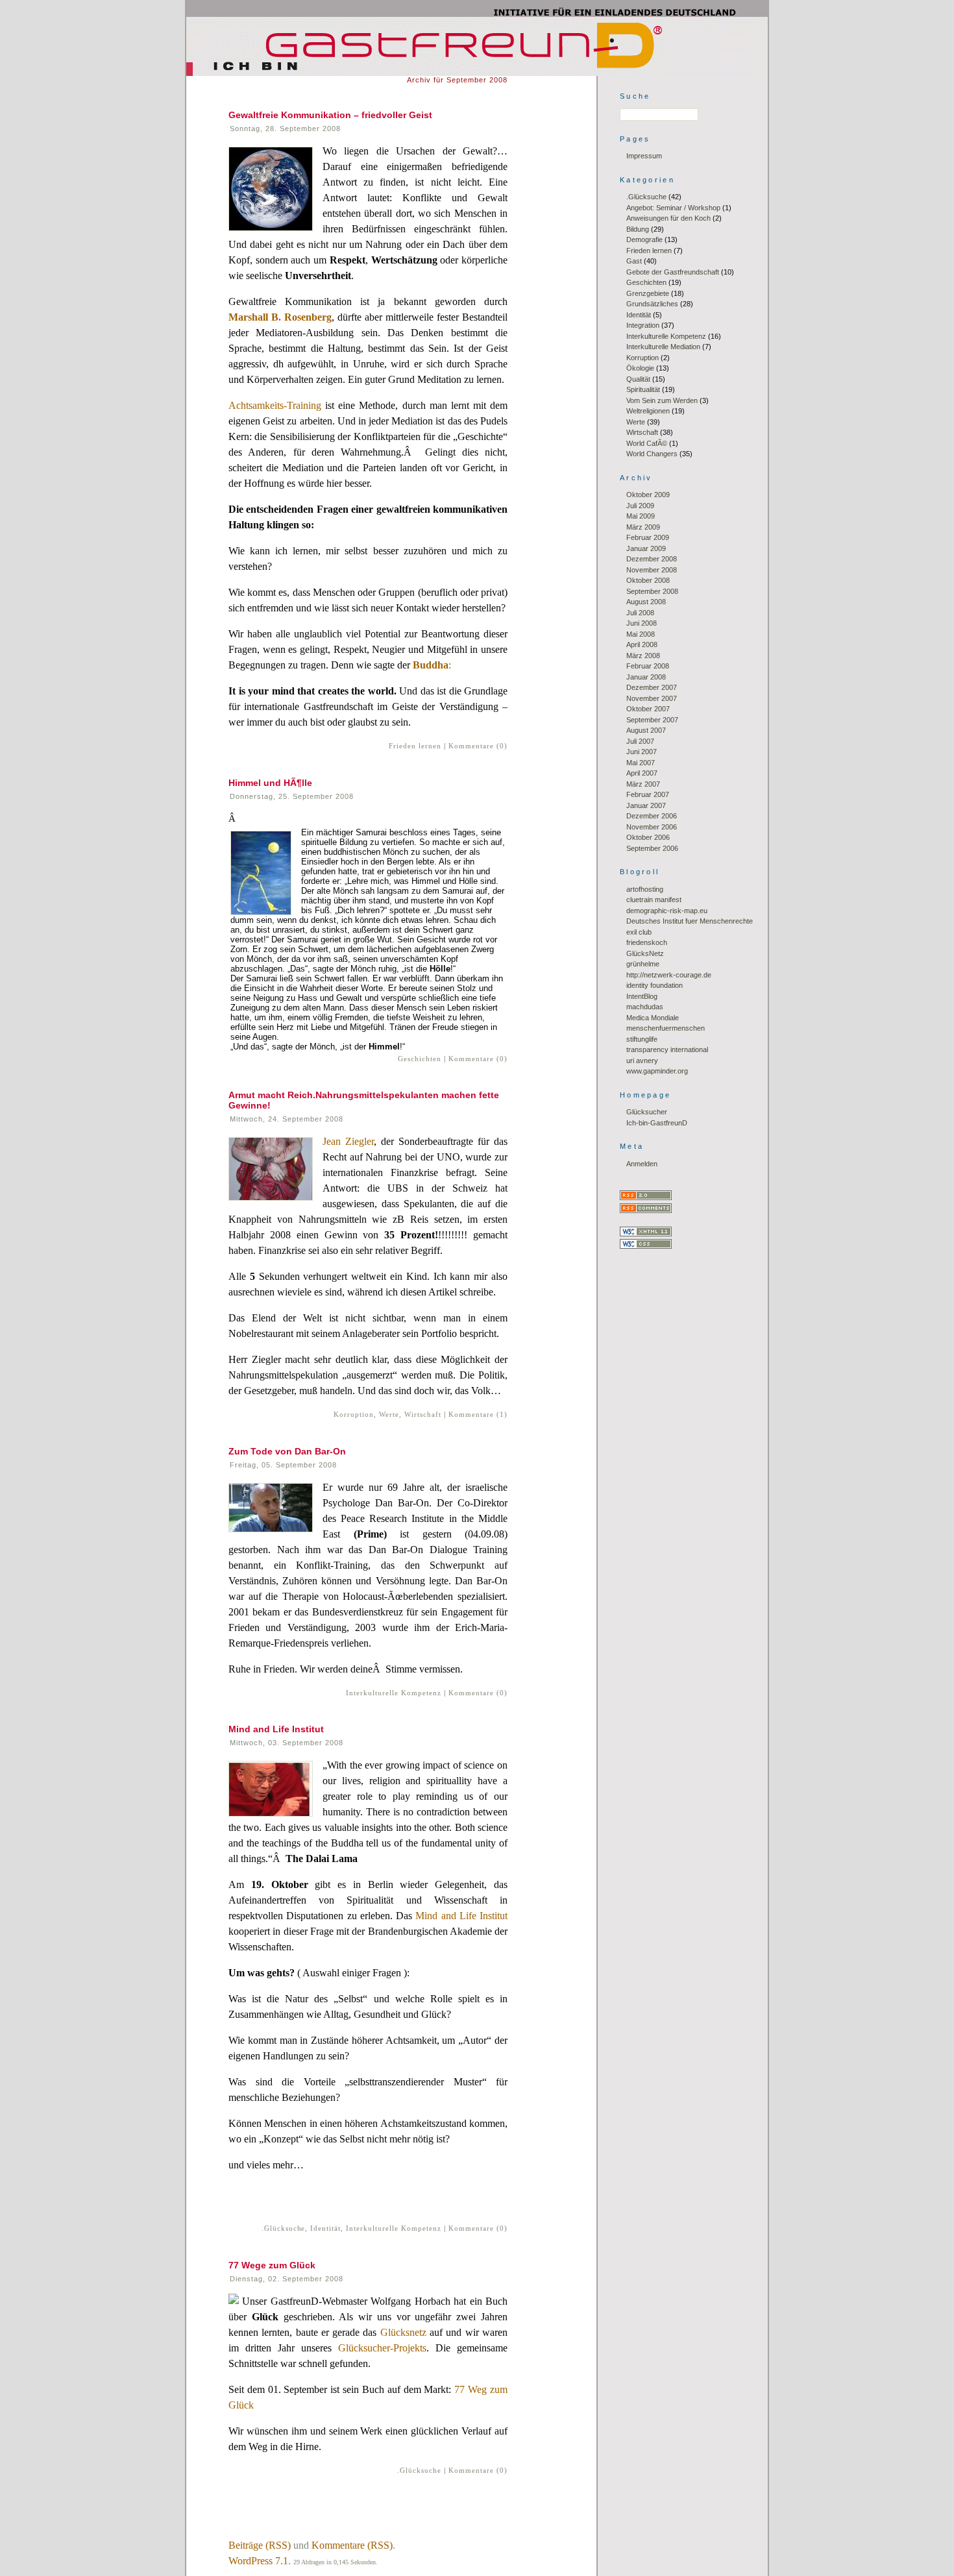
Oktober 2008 (648, 580)
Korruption (354, 1414)
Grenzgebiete (648, 293)
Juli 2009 (640, 506)
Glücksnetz (403, 2332)
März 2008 (643, 656)
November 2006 (652, 827)
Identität (325, 2228)
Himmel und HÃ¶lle (270, 783)
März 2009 (643, 527)
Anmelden (642, 1164)
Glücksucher (647, 1112)
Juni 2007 (642, 752)
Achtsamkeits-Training (275, 405)
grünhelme (643, 964)
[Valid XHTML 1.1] (646, 1234)
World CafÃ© (647, 443)
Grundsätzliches (652, 304)
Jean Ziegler (348, 1141)
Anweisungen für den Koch (668, 218)
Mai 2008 (641, 634)
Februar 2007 (648, 794)
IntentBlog (642, 996)
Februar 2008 (648, 666)
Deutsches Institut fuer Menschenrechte (690, 921)
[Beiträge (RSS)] (646, 1197)
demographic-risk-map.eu (667, 911)
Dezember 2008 (652, 559)
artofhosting (645, 889)
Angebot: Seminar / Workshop (673, 208)
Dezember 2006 (652, 816)
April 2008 (642, 644)
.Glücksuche (284, 2228)
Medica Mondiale (653, 1018)
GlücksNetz (645, 953)
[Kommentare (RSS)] (646, 1210)
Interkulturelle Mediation (663, 347)
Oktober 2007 (648, 709)
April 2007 (642, 773)
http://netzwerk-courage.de (669, 975)
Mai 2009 (641, 516)
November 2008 (652, 570)
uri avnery (642, 1061)
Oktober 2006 (648, 837)
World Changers (652, 454)
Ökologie (640, 368)
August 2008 (646, 602)
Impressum (644, 156)
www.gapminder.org (657, 1071)
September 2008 (652, 591)
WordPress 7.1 (258, 2561)
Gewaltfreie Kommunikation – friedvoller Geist (330, 115)
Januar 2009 (646, 548)
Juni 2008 (642, 623)
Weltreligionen (648, 411)
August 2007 (646, 730)
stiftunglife (642, 1039)
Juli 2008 (640, 613)
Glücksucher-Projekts (382, 2348)
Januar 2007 (646, 805)
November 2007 (652, 698)
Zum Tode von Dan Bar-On (287, 1451)
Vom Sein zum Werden (662, 400)
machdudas (645, 1007)
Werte (389, 1414)
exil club (639, 932)
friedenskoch (647, 942)
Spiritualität (643, 389)
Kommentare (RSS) (352, 2545)
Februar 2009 (648, 537)
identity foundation (654, 985)
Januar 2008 (646, 677)
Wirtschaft (423, 1414)
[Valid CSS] (646, 1246)
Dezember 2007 (652, 687)
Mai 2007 (641, 763)
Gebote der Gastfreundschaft (673, 272)
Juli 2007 (640, 741)
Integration (643, 325)
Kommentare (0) (478, 746)
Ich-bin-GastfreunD (657, 1123)
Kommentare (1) (478, 1414)
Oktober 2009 (648, 495)
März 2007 (643, 784)
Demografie (644, 239)
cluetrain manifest (654, 900)
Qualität (638, 379)
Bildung (638, 229)
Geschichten (420, 1059)
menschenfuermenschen (666, 1028)
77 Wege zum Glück (272, 2265)
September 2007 (652, 720)
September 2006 (652, 848)
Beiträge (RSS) (260, 2545)
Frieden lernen (415, 746)
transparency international (667, 1049)
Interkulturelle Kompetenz (394, 1693)
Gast (634, 261)
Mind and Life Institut (276, 1729)
